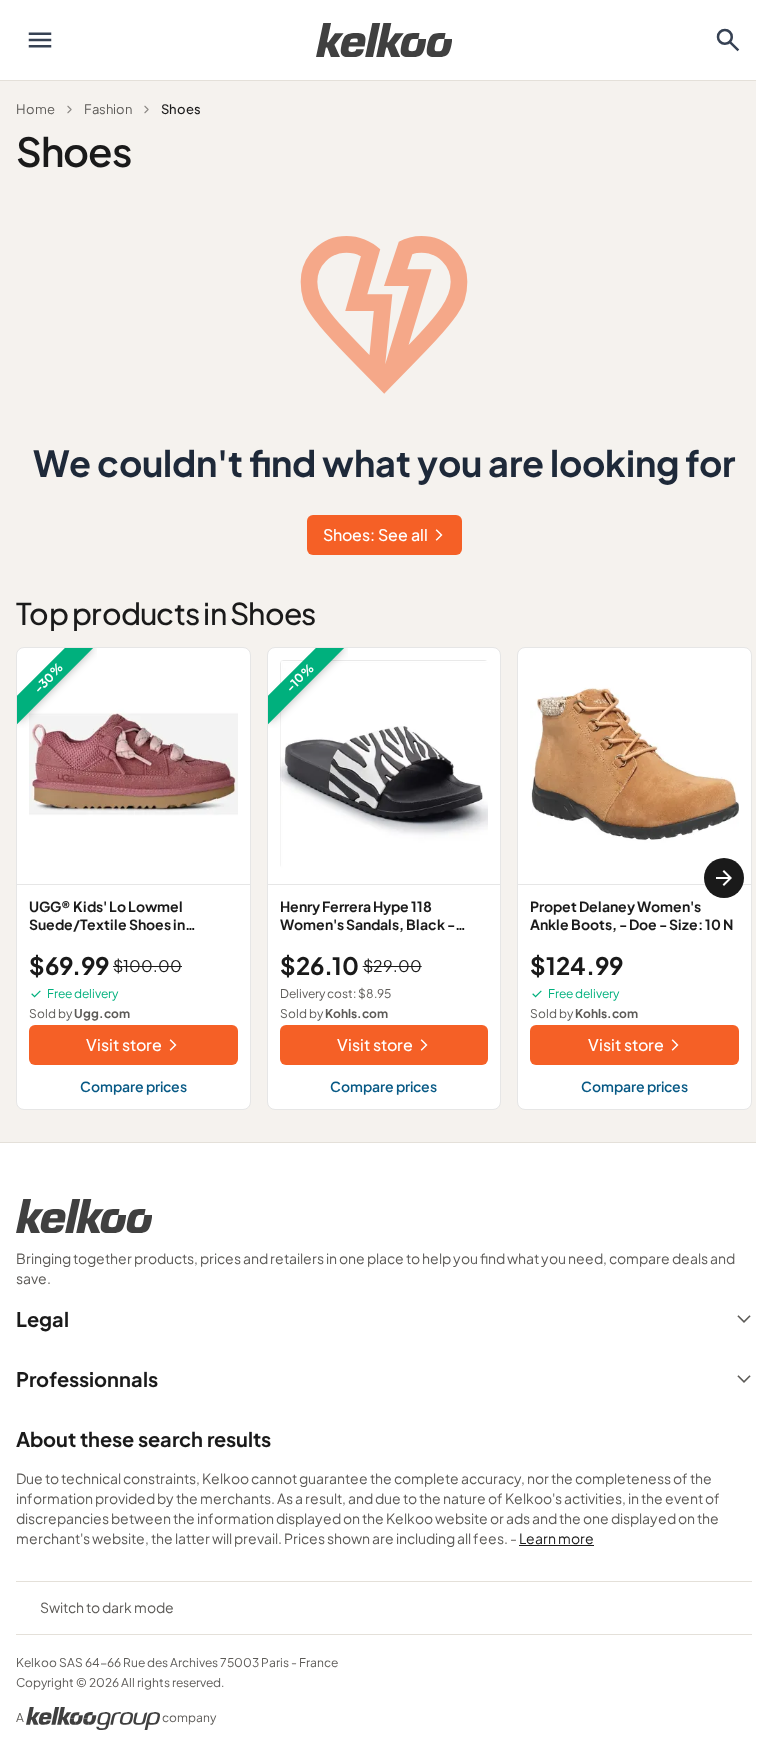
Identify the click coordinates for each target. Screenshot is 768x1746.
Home (35, 109)
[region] (384, 879)
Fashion (108, 109)
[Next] (724, 878)
